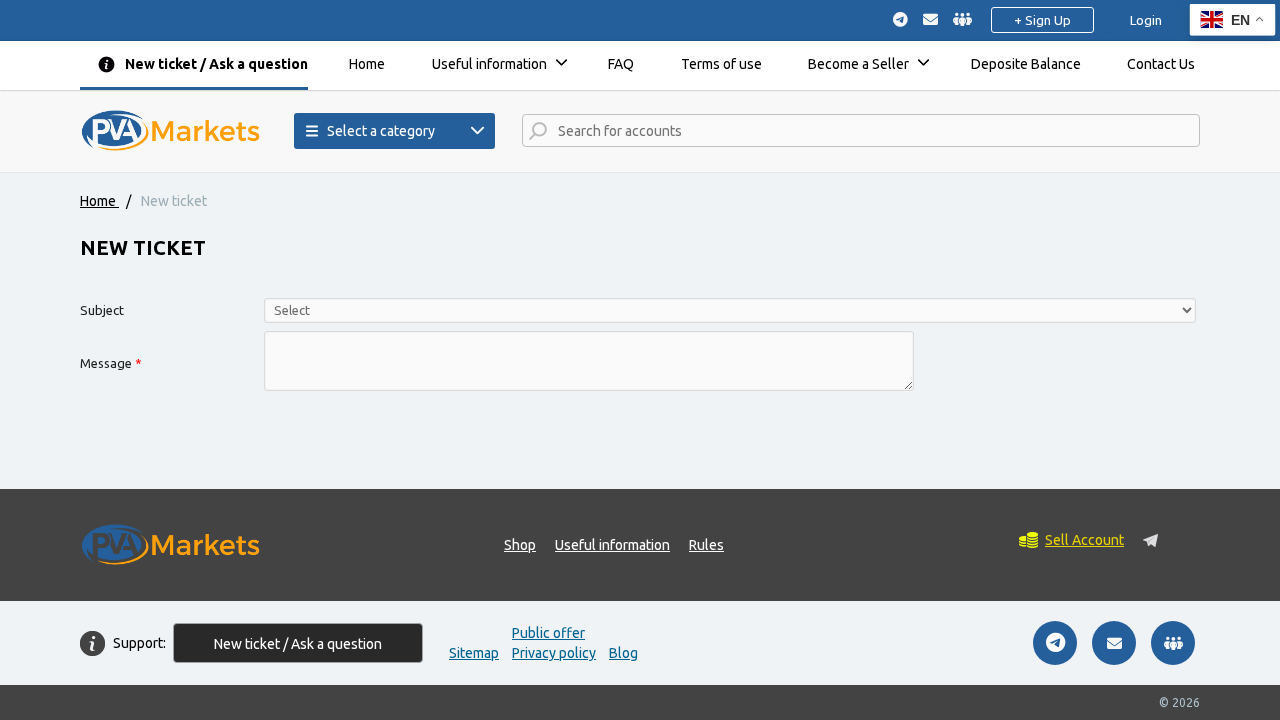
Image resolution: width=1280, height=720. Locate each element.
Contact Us (1161, 64)
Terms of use (721, 64)
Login (1146, 20)
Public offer (548, 633)
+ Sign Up (1042, 20)
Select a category (381, 131)
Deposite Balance (1026, 64)
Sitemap (474, 653)
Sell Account (1084, 540)
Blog (623, 653)
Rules (706, 545)
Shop (520, 545)
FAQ (621, 64)
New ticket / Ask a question (216, 64)
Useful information (489, 64)
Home (367, 64)
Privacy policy (554, 653)
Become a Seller (858, 64)
